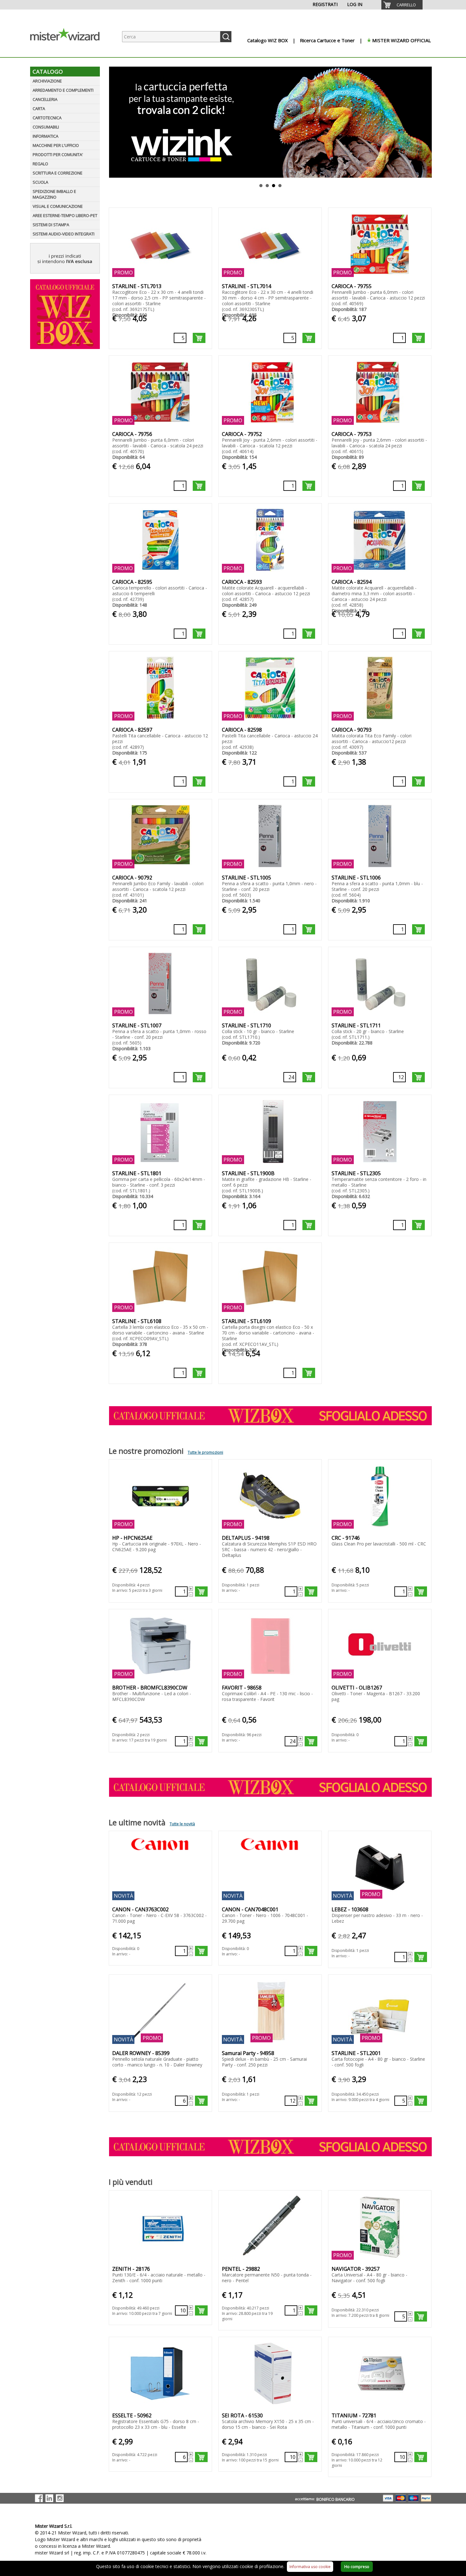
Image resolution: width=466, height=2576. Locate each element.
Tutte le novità (182, 1824)
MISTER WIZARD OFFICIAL (401, 40)
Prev (113, 122)
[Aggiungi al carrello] (199, 338)
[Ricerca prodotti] (226, 37)
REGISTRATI (325, 4)
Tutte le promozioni (205, 1452)
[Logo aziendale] (70, 51)
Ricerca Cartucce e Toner (327, 40)
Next (428, 122)
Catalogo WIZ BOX (268, 40)
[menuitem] (402, 5)
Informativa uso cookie (310, 2567)
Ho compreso (357, 2567)
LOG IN (355, 4)
